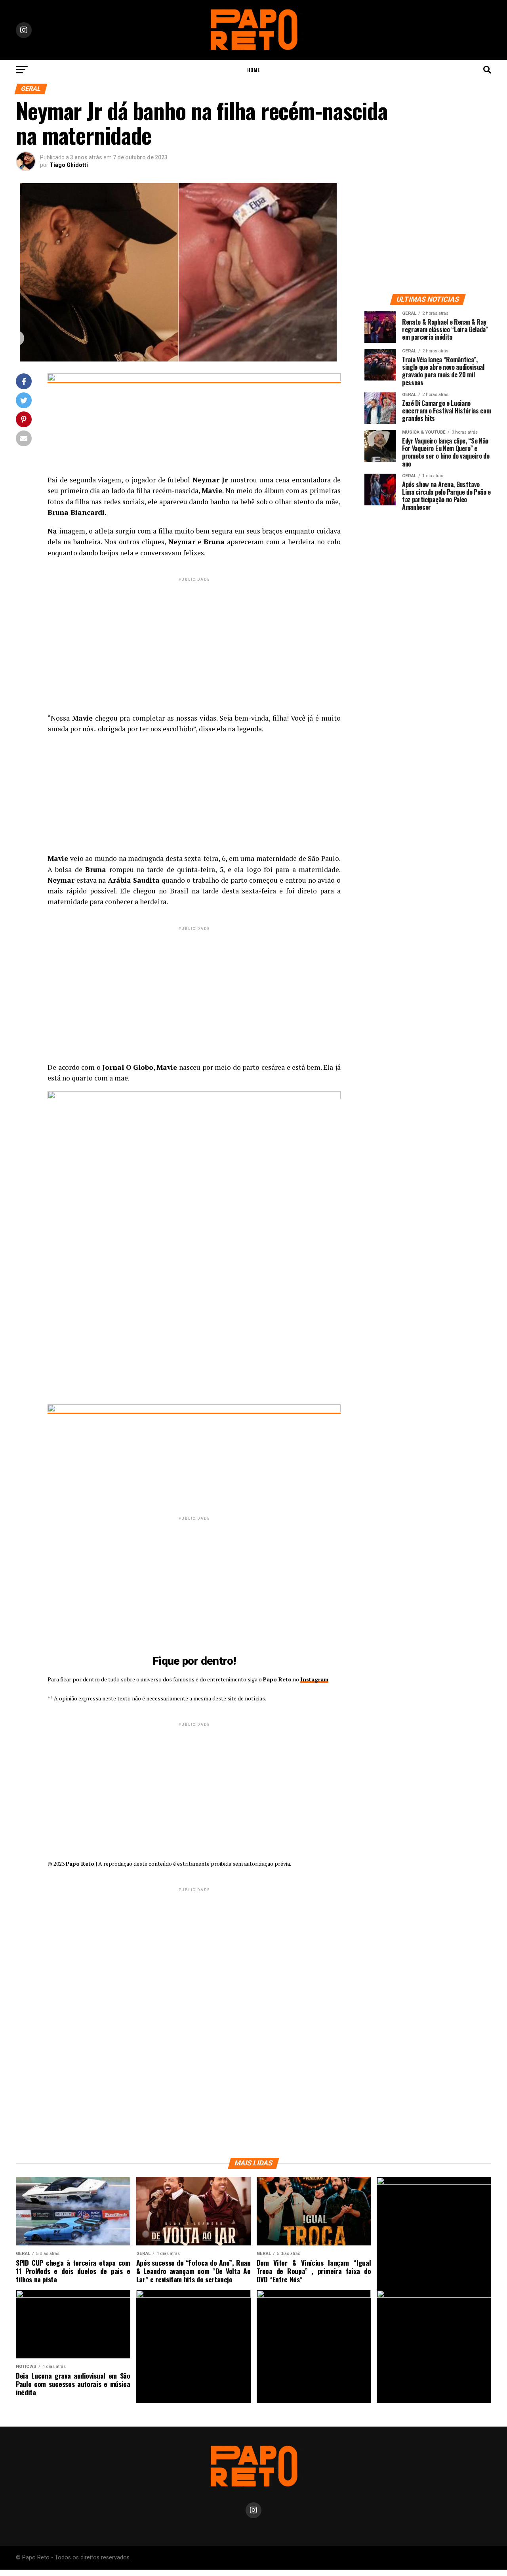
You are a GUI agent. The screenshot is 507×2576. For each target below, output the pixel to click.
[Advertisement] (194, 639)
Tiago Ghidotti (69, 165)
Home (253, 70)
